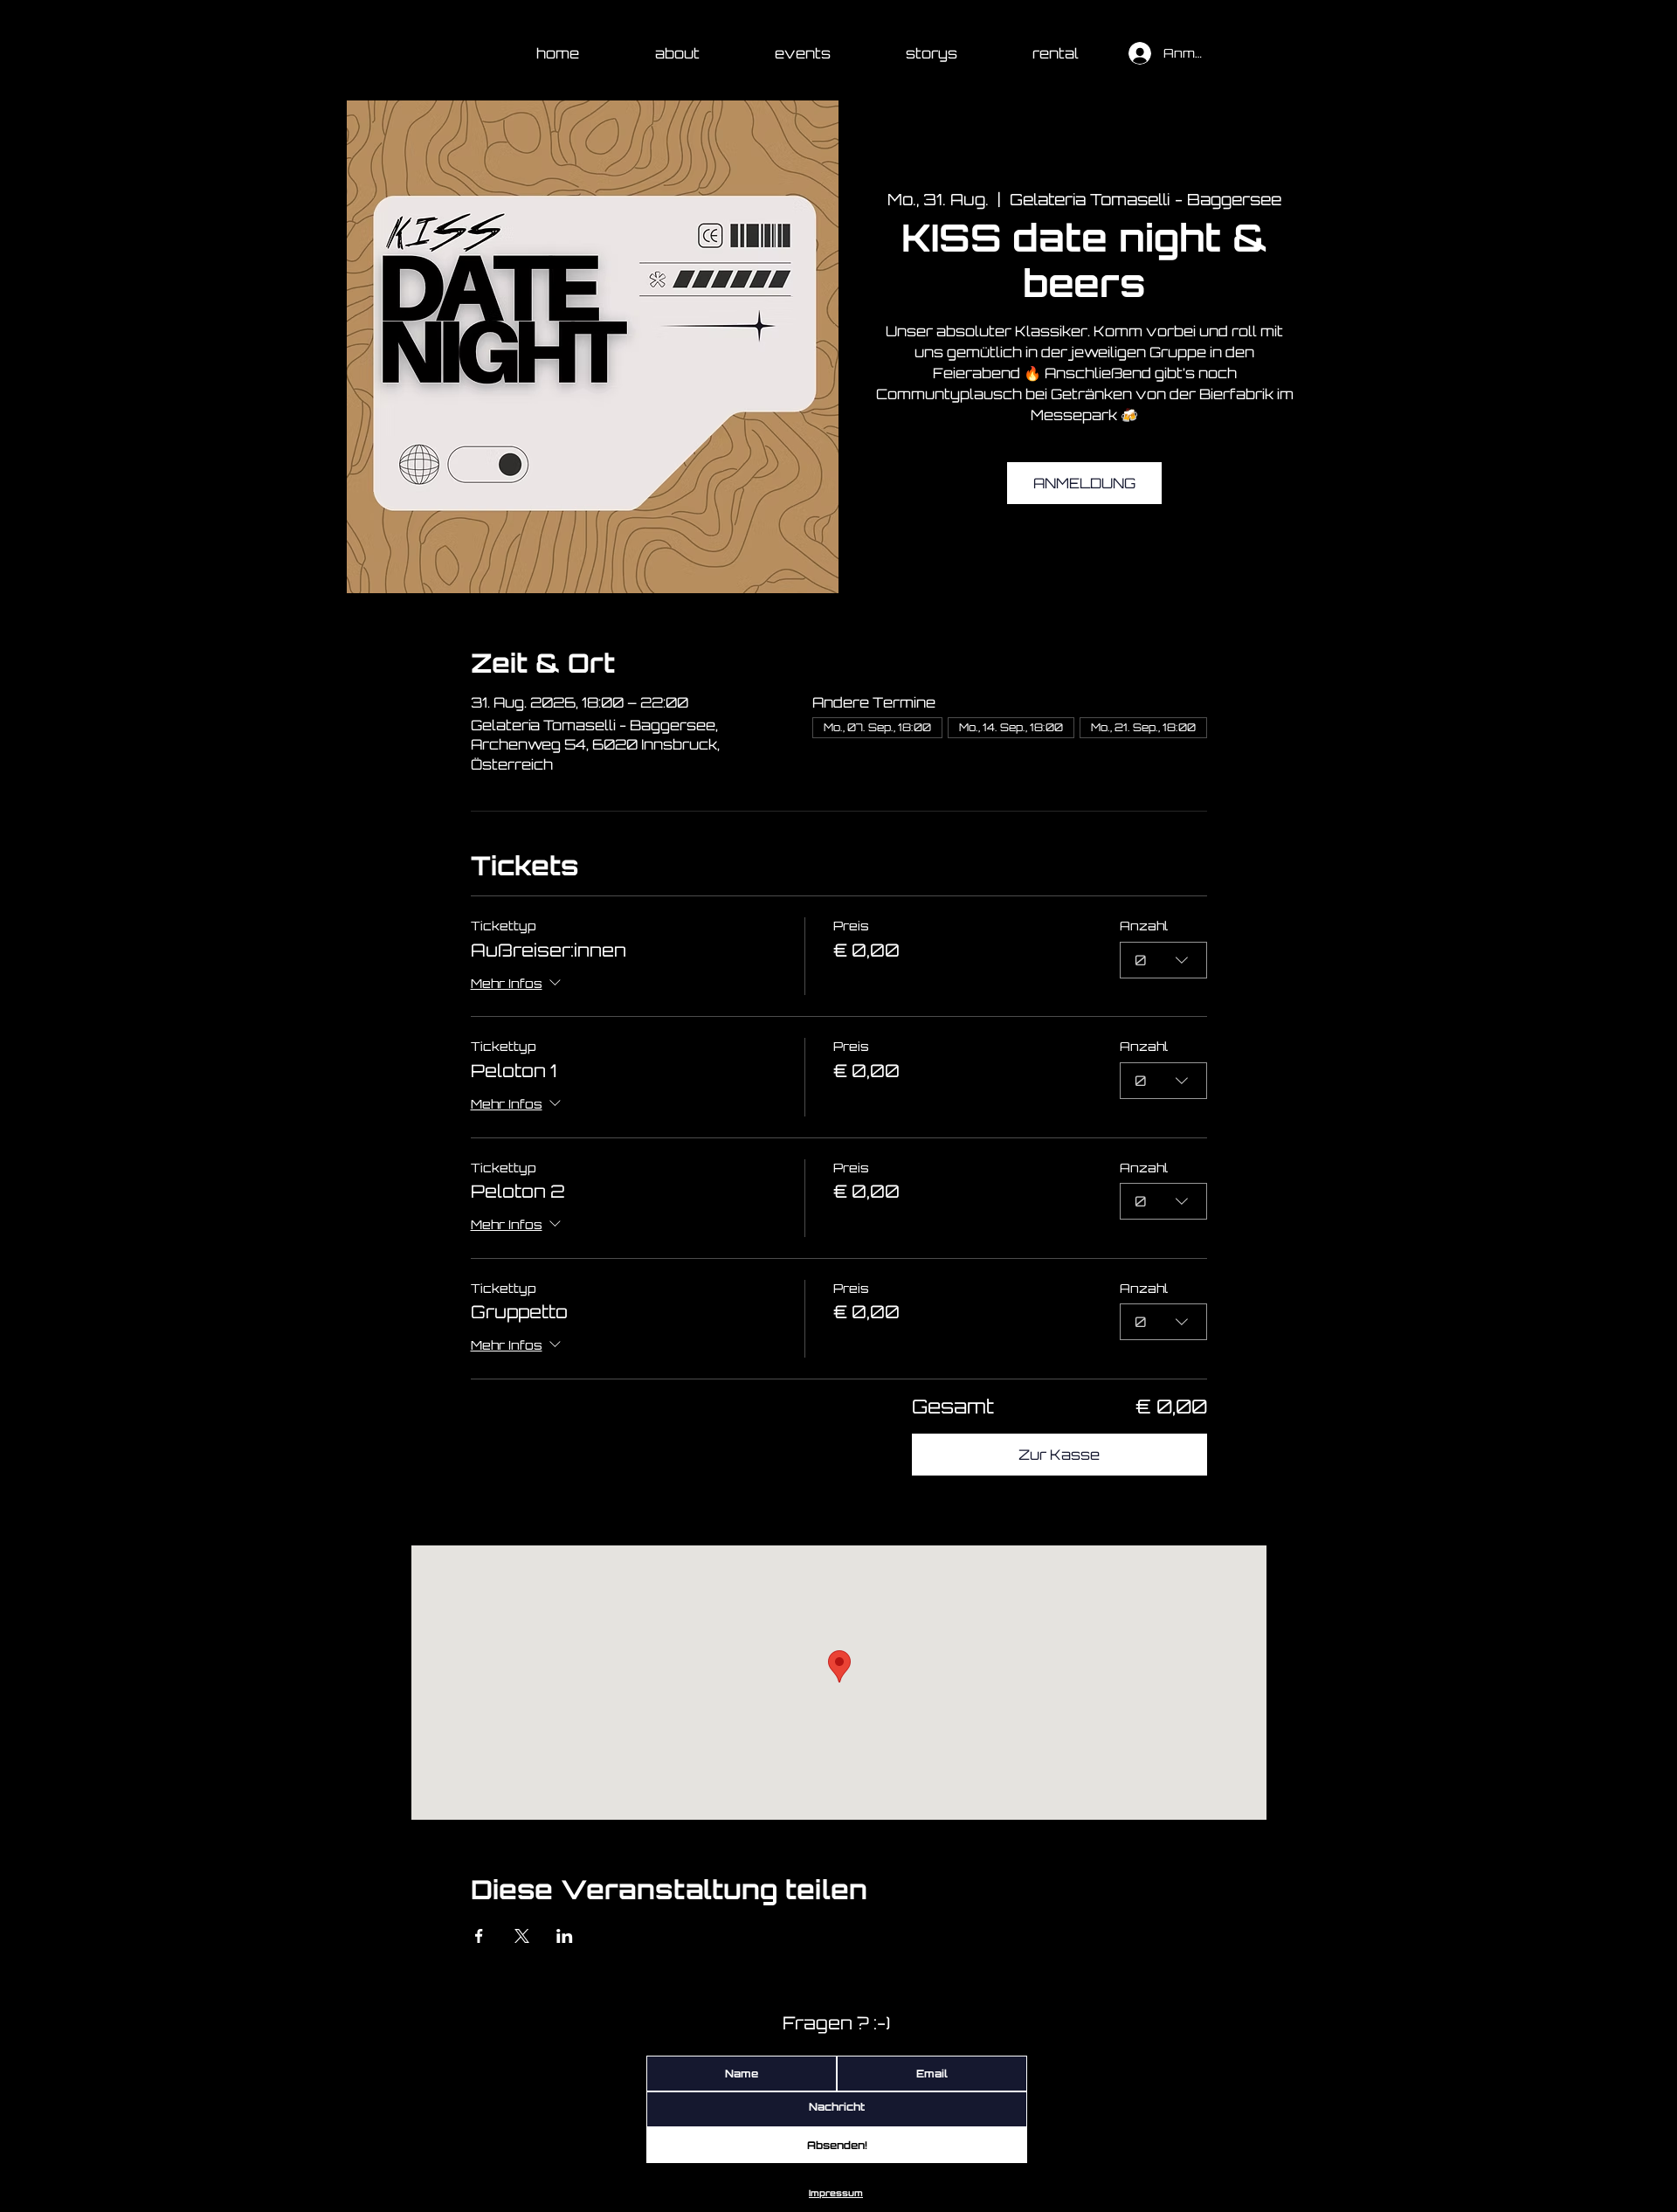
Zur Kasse (1059, 1455)
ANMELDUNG (1084, 483)
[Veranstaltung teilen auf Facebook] (479, 1936)
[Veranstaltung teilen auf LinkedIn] (565, 1936)
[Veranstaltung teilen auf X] (522, 1936)
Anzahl (1144, 926)
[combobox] (1163, 960)
